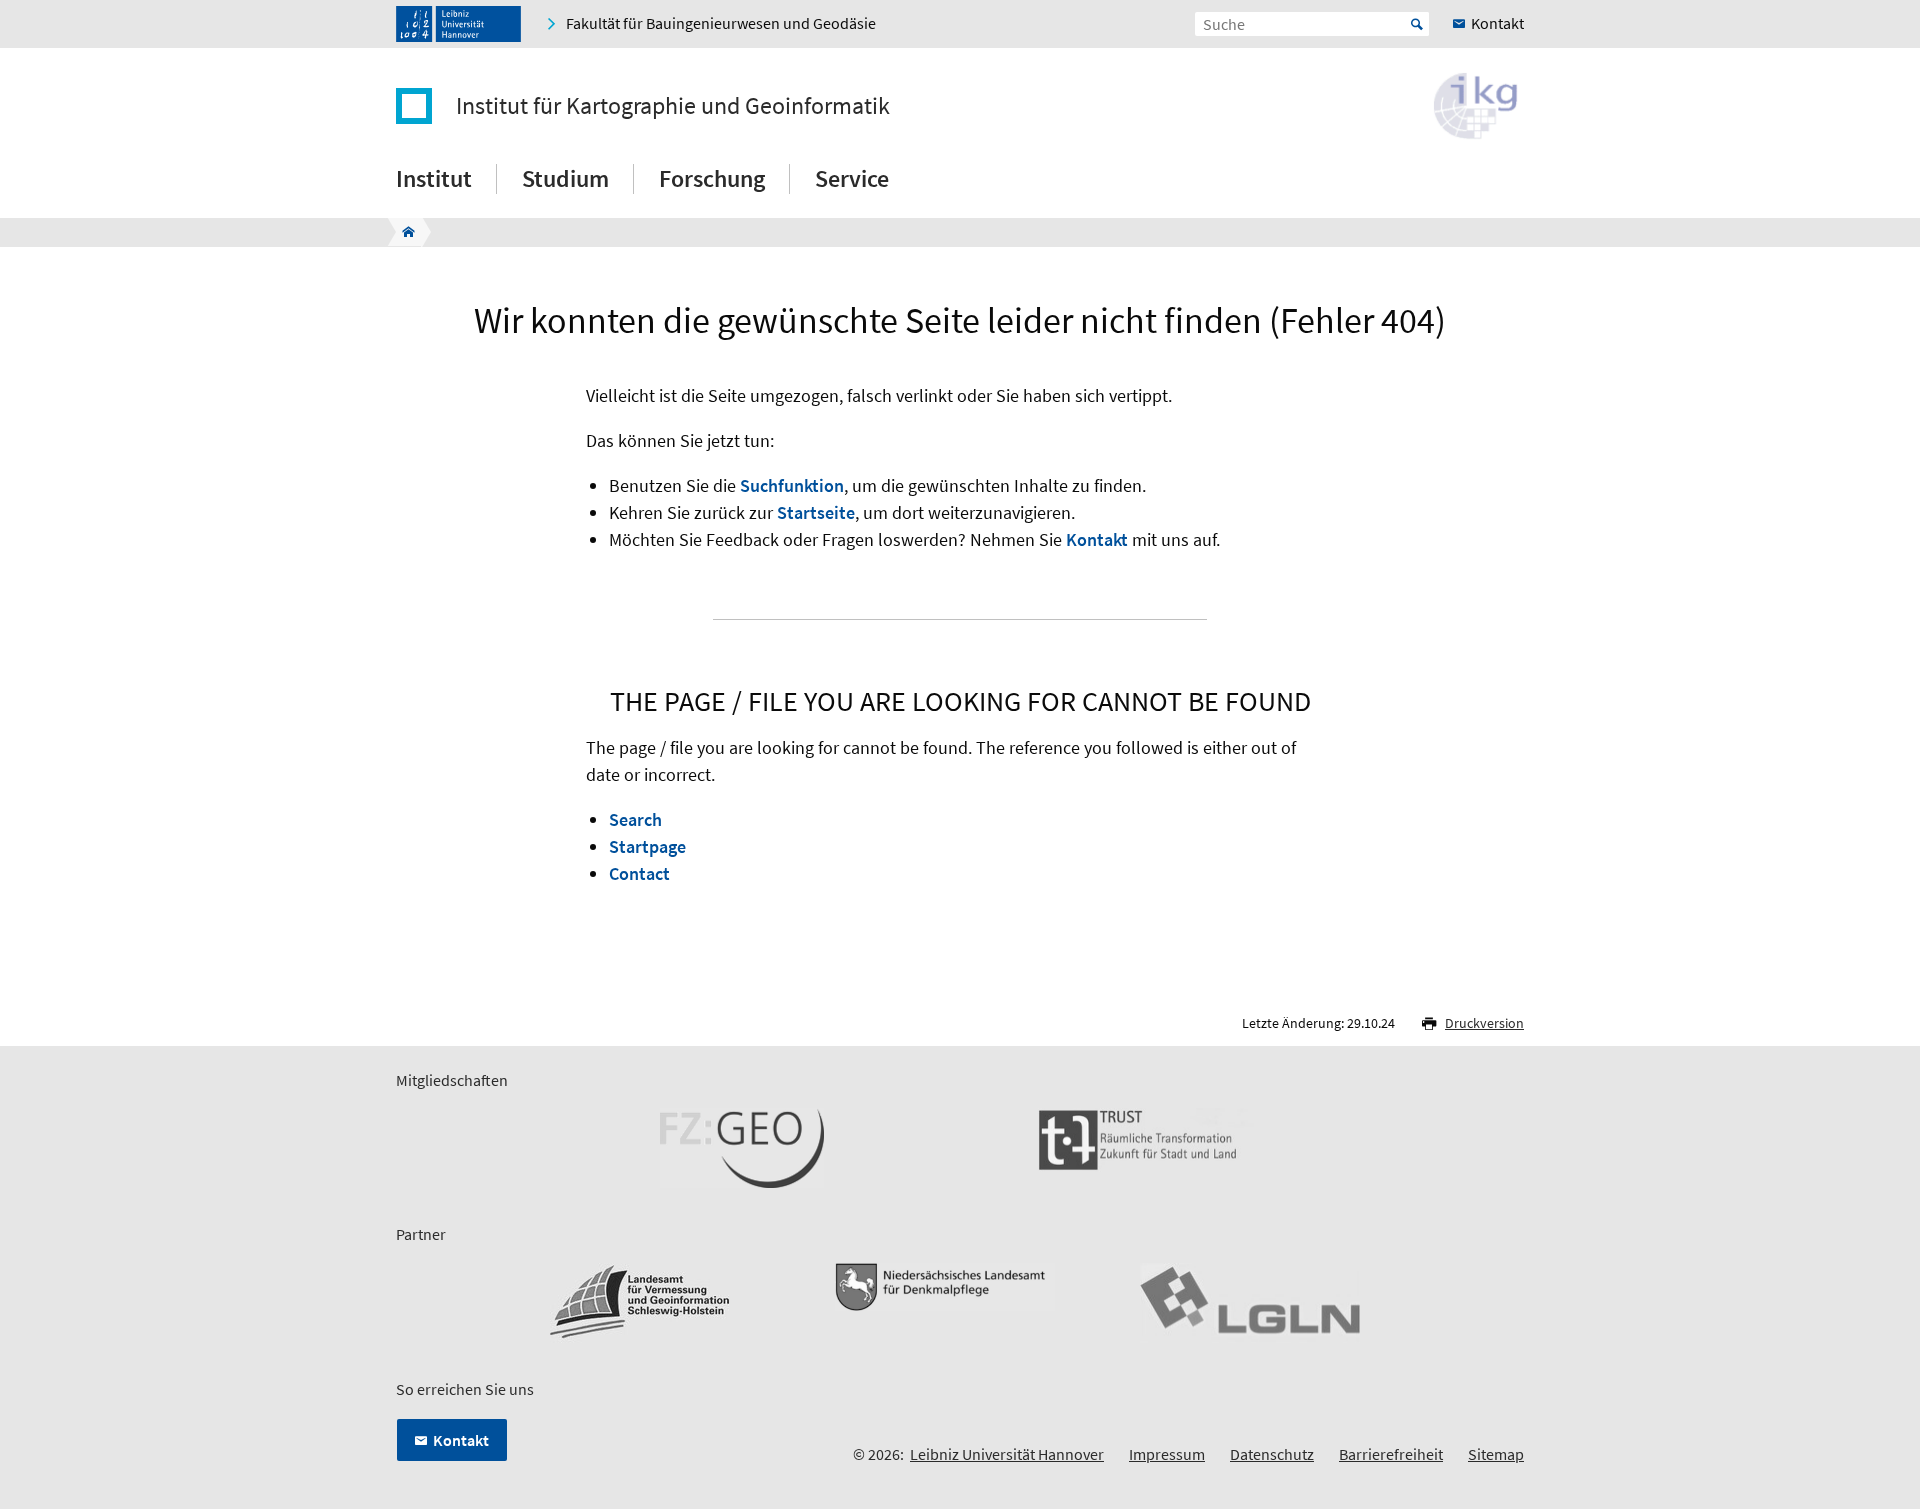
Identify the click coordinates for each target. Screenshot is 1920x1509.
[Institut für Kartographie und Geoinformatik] (402, 232)
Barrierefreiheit (1391, 1454)
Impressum (1167, 1454)
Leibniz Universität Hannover (1007, 1454)
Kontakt (1097, 539)
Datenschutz (1272, 1454)
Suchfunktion (792, 485)
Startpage (647, 846)
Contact (639, 873)
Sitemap (1496, 1454)
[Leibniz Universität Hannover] (458, 24)
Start (1417, 24)
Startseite (816, 512)
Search (635, 819)
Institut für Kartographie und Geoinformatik (673, 106)
